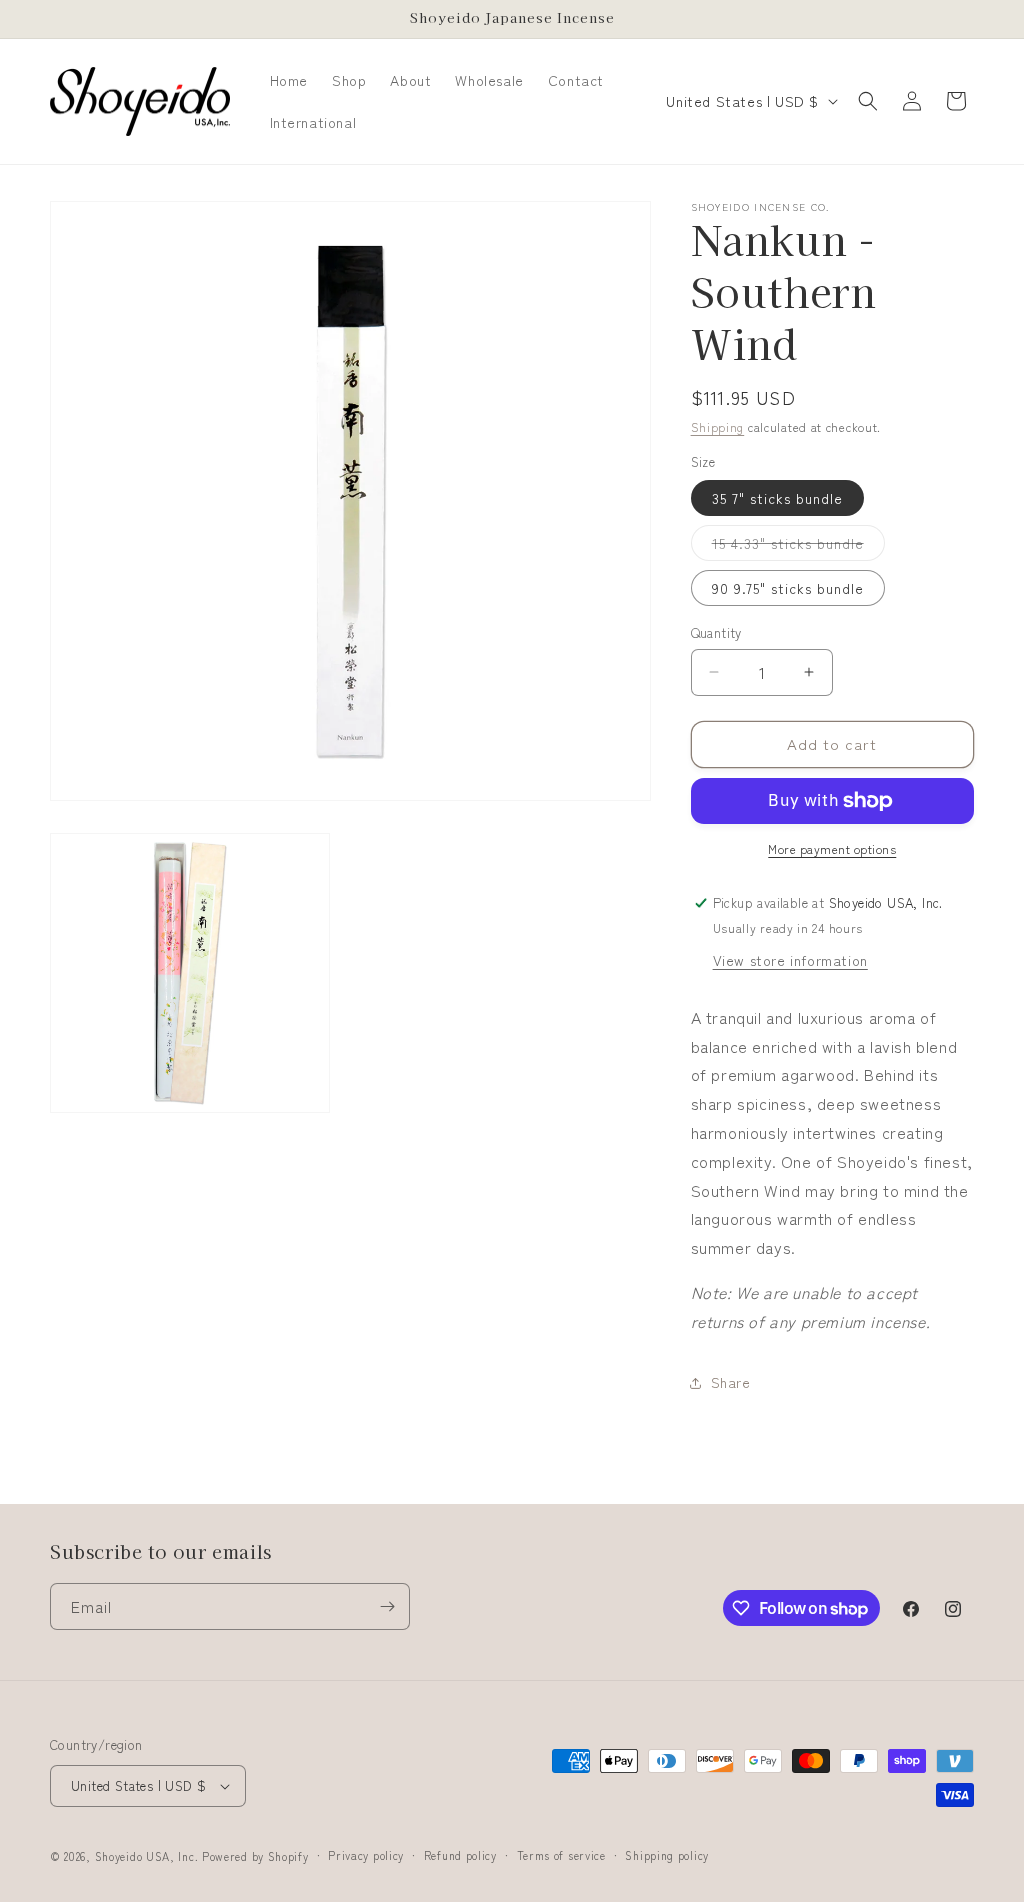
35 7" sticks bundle (777, 498)
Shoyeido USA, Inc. (147, 1856)
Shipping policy (667, 1855)
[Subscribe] (387, 1606)
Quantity (716, 632)
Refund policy (460, 1855)
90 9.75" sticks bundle (788, 588)
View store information (790, 960)
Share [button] (731, 1382)
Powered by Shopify (255, 1856)
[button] (868, 101)
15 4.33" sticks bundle (798, 546)
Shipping (718, 426)
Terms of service (561, 1855)
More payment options (832, 848)
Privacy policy (366, 1855)
